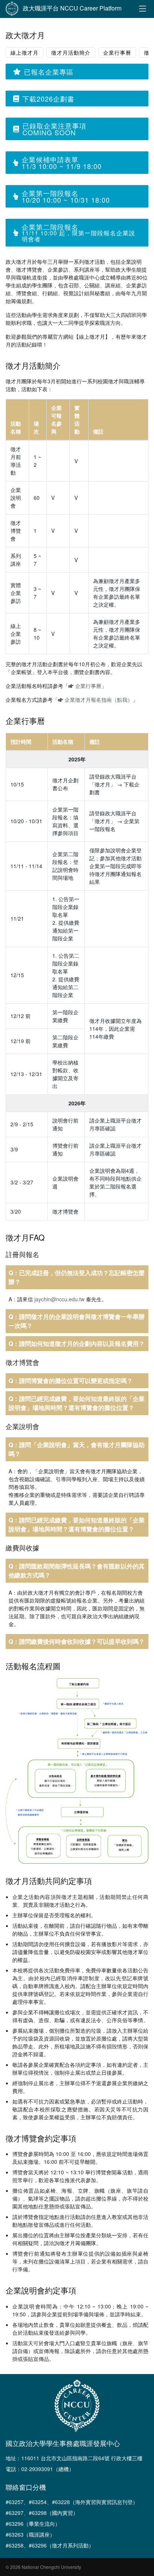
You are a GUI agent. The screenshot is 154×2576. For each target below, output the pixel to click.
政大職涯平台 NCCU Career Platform (72, 8)
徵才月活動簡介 (71, 52)
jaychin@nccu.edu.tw (59, 1299)
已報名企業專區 (49, 72)
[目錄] (142, 9)
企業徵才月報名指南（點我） (98, 700)
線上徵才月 (24, 52)
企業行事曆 (117, 52)
